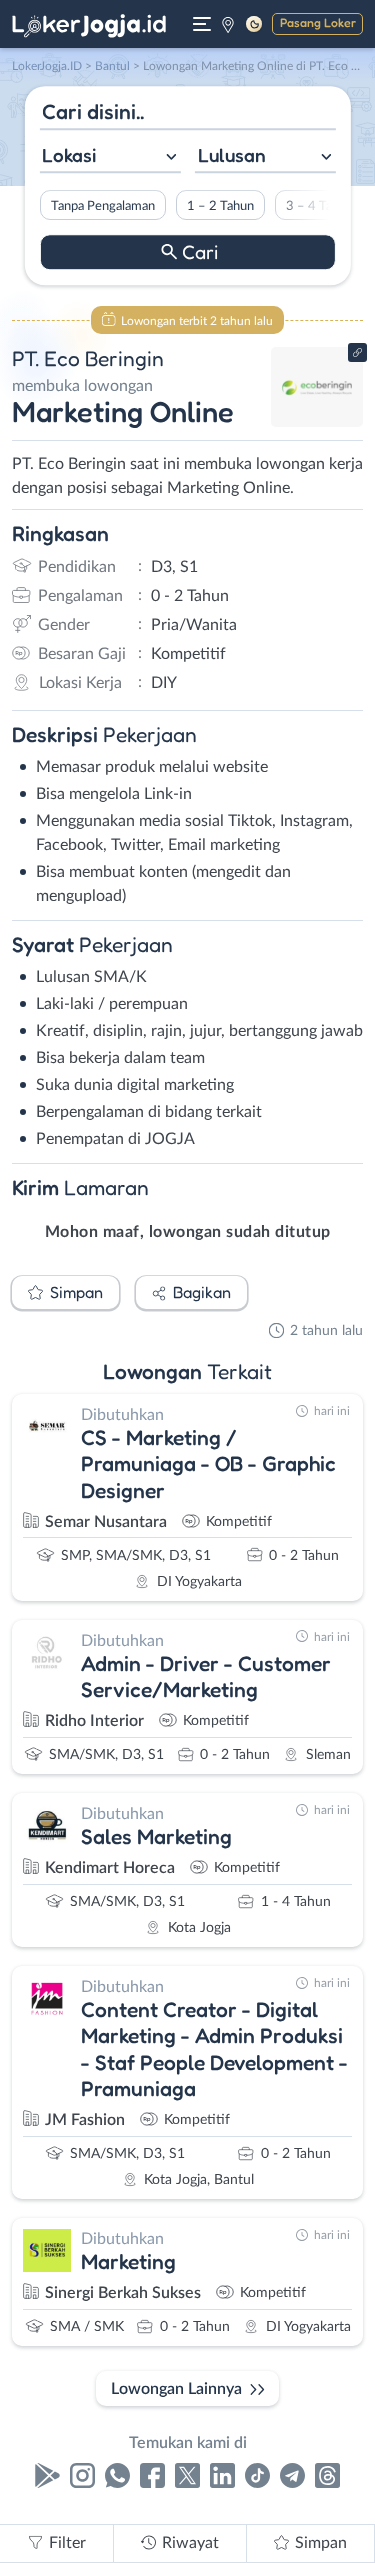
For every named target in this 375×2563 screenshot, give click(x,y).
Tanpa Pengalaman (102, 206)
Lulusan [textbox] (232, 155)
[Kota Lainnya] (228, 24)
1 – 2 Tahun (219, 206)
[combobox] (109, 157)
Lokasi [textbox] (69, 155)
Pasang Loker (318, 22)
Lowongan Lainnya (176, 2389)
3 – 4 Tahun (318, 206)
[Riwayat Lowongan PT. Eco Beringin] (317, 422)
